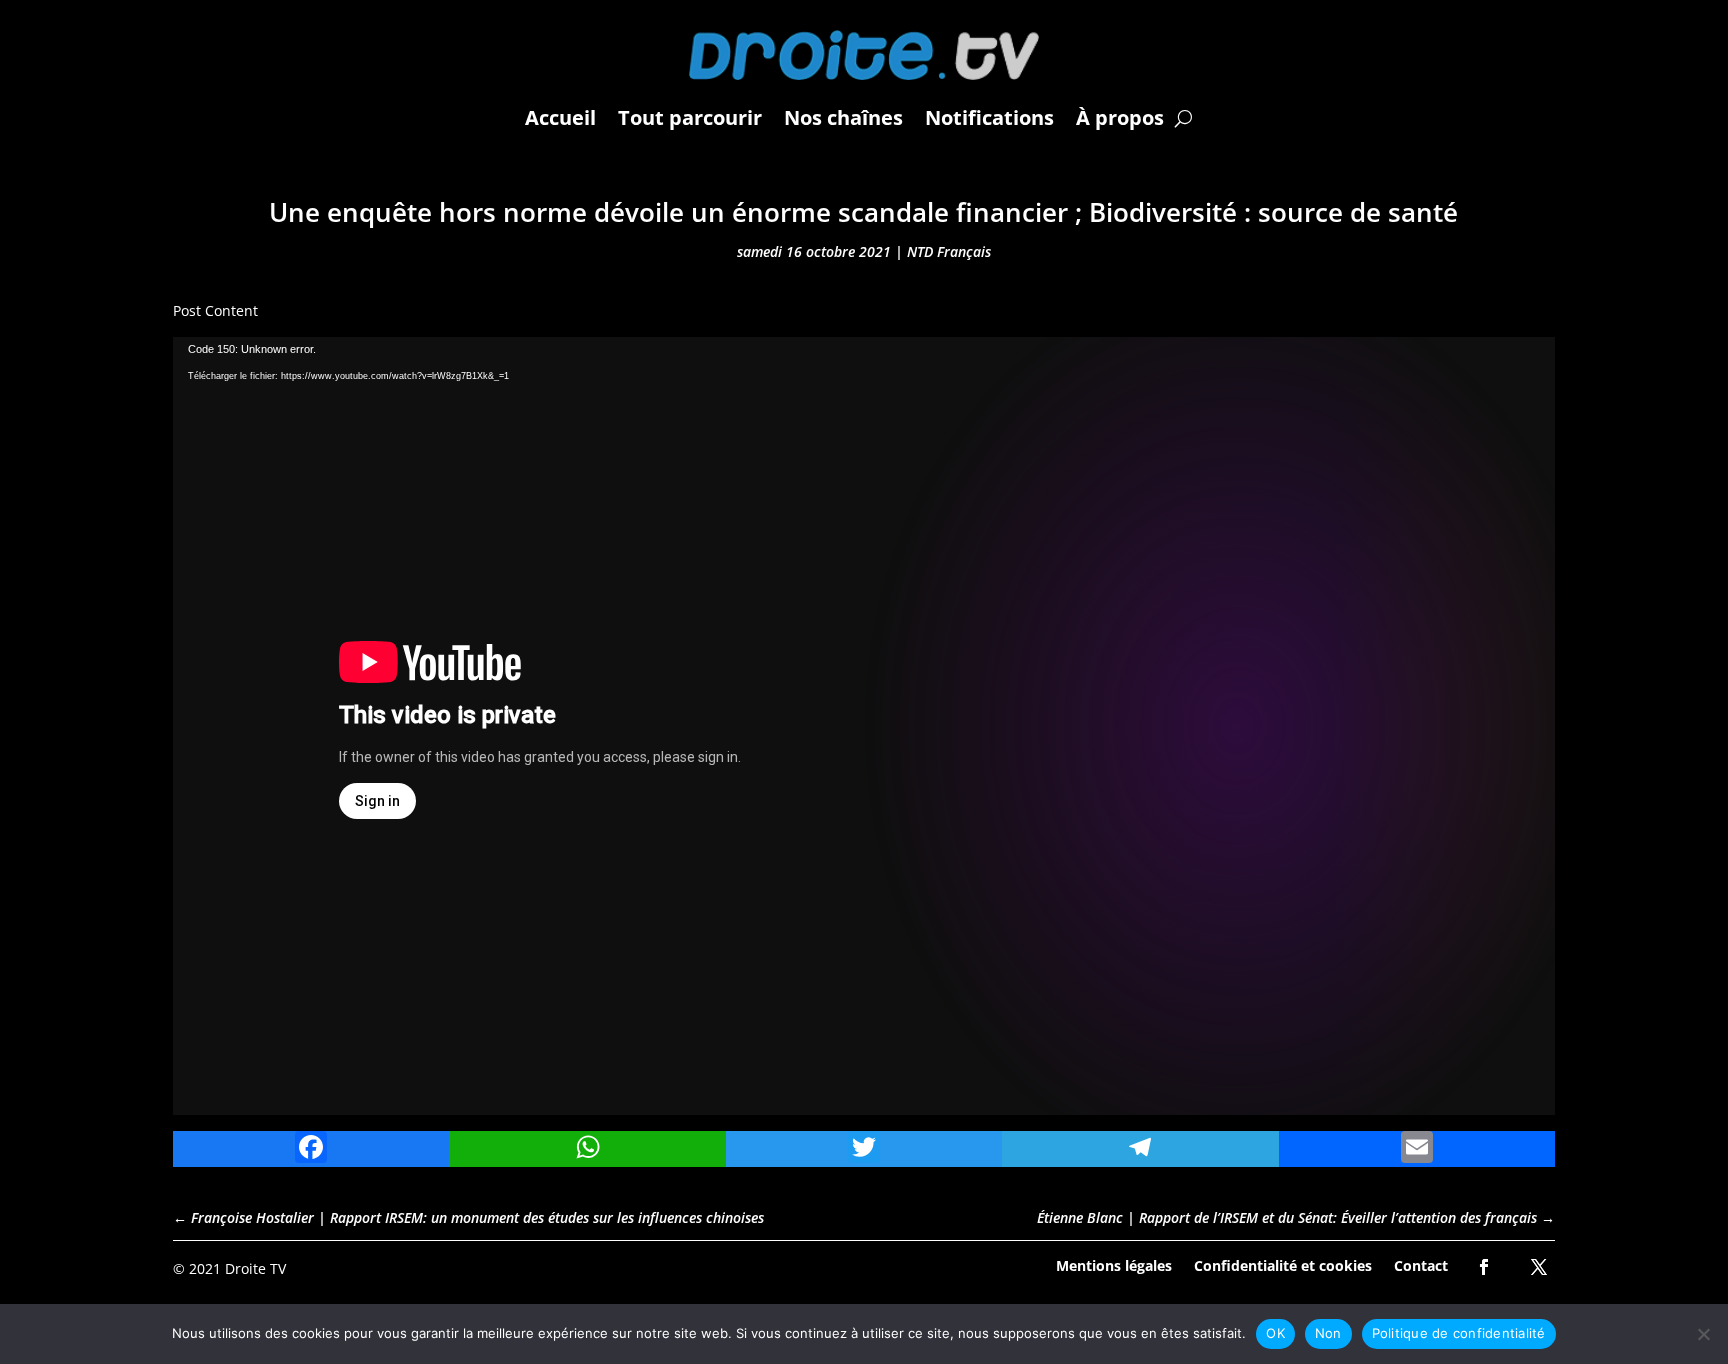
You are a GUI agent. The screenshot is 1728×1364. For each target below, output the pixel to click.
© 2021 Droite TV (229, 1268)
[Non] (1703, 1334)
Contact (1421, 1264)
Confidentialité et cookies (1283, 1264)
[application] (864, 726)
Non (1328, 1333)
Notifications (989, 117)
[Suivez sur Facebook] (1484, 1267)
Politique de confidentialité (1459, 1333)
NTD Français (949, 251)
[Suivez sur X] (1539, 1267)
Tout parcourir (690, 117)
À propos (1120, 117)
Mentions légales (1114, 1264)
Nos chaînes (843, 117)
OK (1275, 1333)
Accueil (560, 117)
